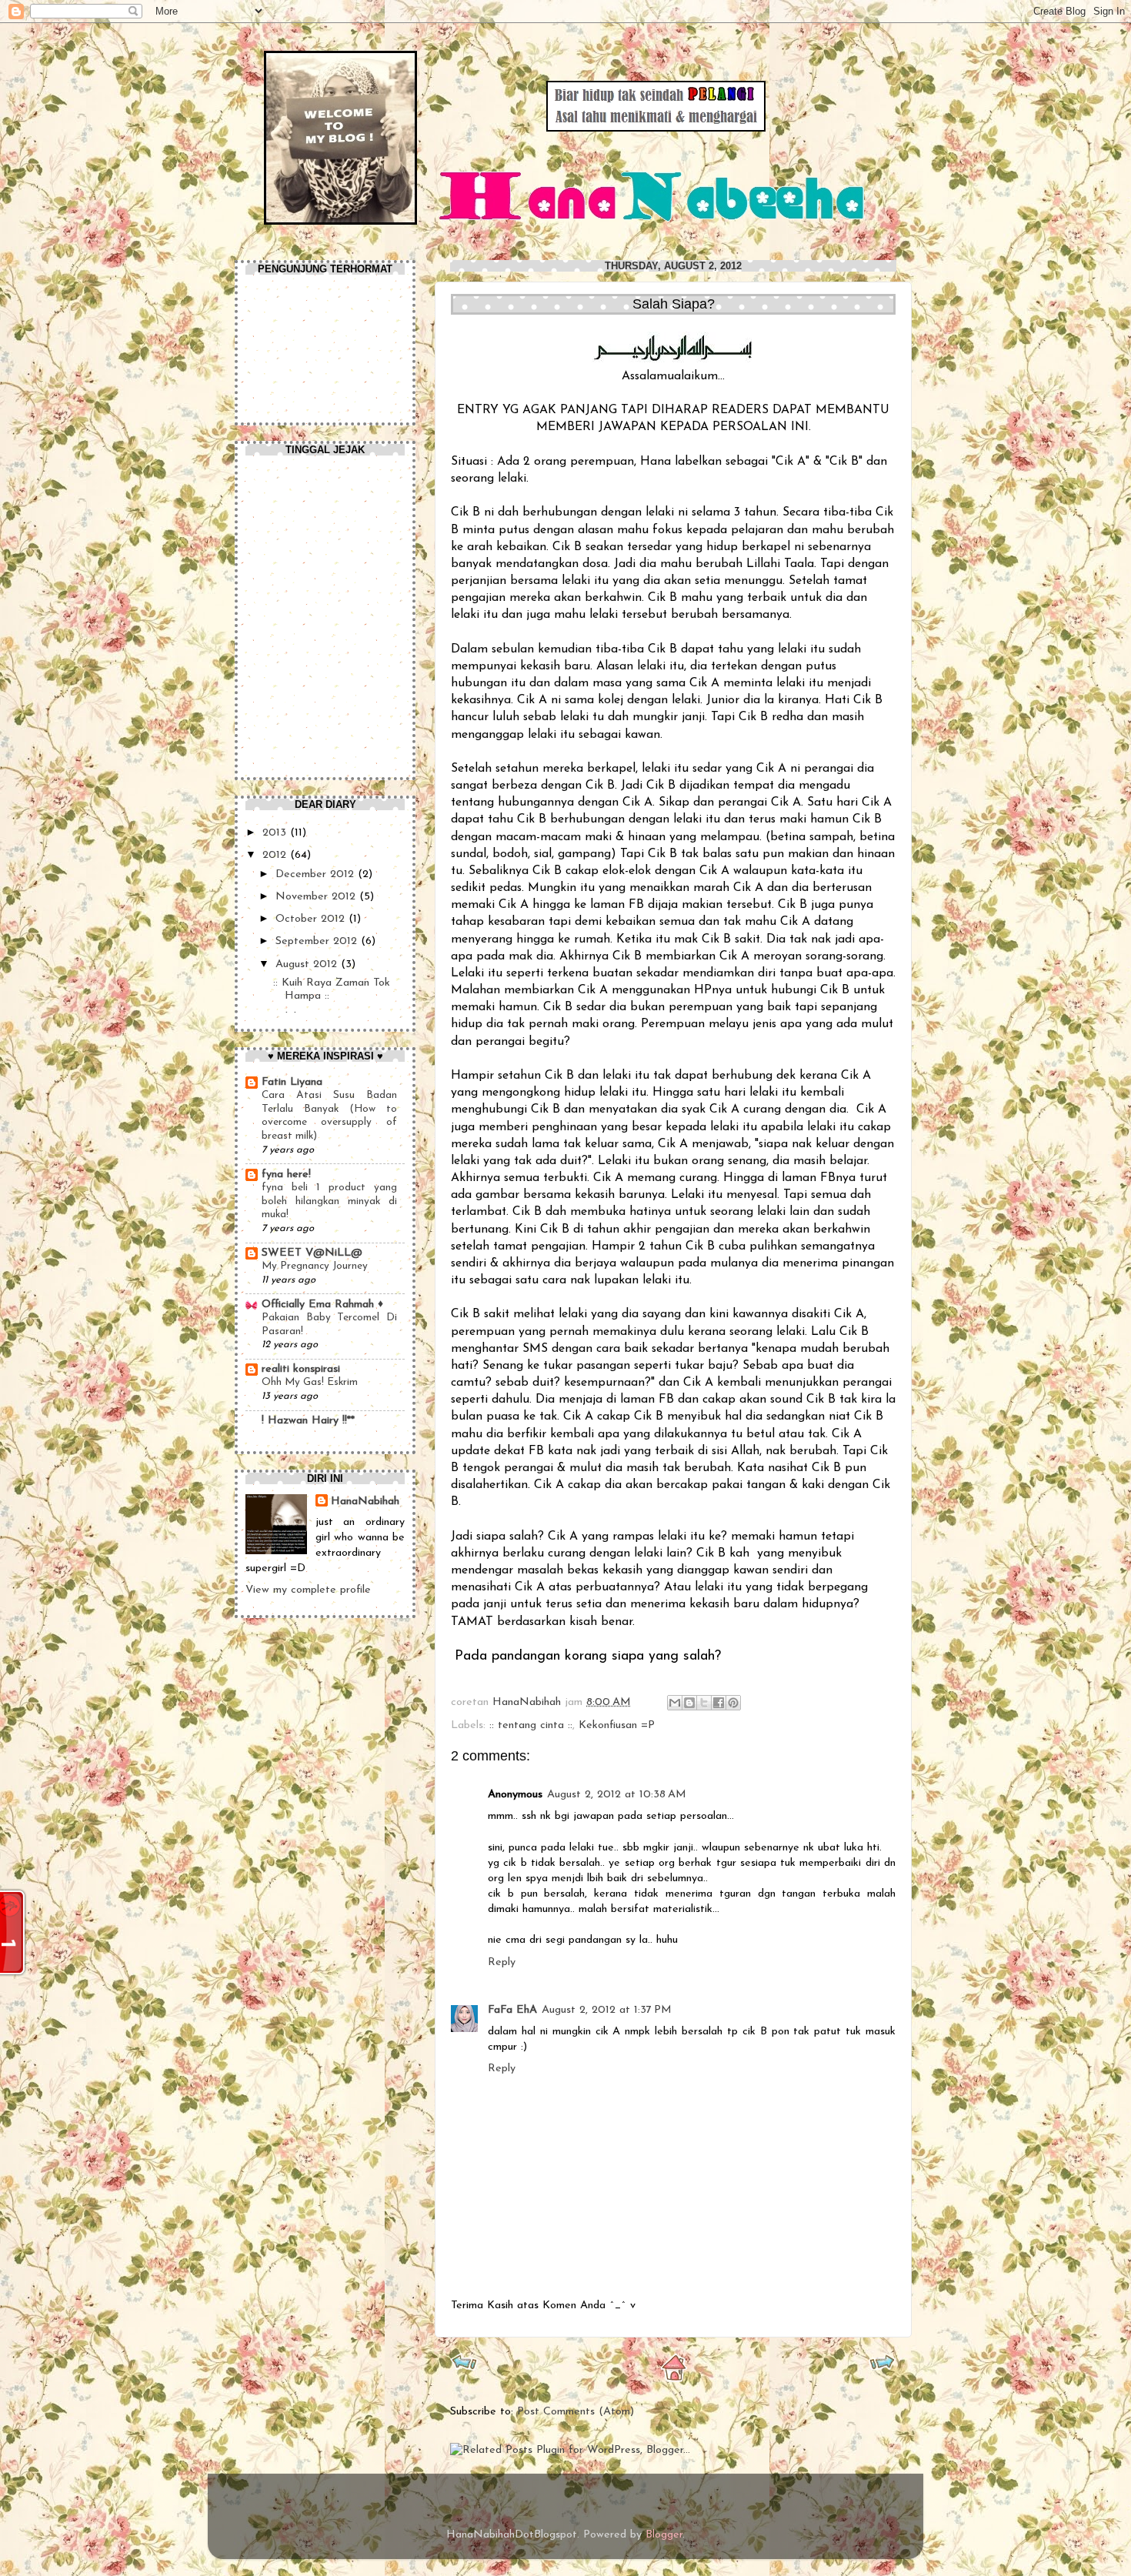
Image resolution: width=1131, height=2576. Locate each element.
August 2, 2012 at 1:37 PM (607, 2010)
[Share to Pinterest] (733, 1703)
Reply (502, 1962)
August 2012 (308, 964)
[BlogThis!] (689, 1703)
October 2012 (312, 919)
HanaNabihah (529, 1702)
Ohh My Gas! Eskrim (310, 1382)
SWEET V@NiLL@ (312, 1253)
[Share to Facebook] (719, 1703)
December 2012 (317, 874)
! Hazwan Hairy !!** (308, 1421)
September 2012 (318, 941)
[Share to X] (704, 1703)
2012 (276, 855)
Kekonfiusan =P (617, 1725)
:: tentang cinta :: (531, 1725)
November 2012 (317, 897)
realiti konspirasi (301, 1369)
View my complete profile (308, 1590)
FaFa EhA (512, 2010)
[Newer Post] (464, 2367)
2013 (276, 833)
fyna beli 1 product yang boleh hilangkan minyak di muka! (329, 1201)
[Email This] (675, 1703)
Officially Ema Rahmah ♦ (322, 1305)
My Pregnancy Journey (315, 1266)
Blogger (664, 2535)
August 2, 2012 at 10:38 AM (617, 1795)
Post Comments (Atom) (576, 2412)
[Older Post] (882, 2367)
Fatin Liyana (292, 1082)
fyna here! (286, 1175)
